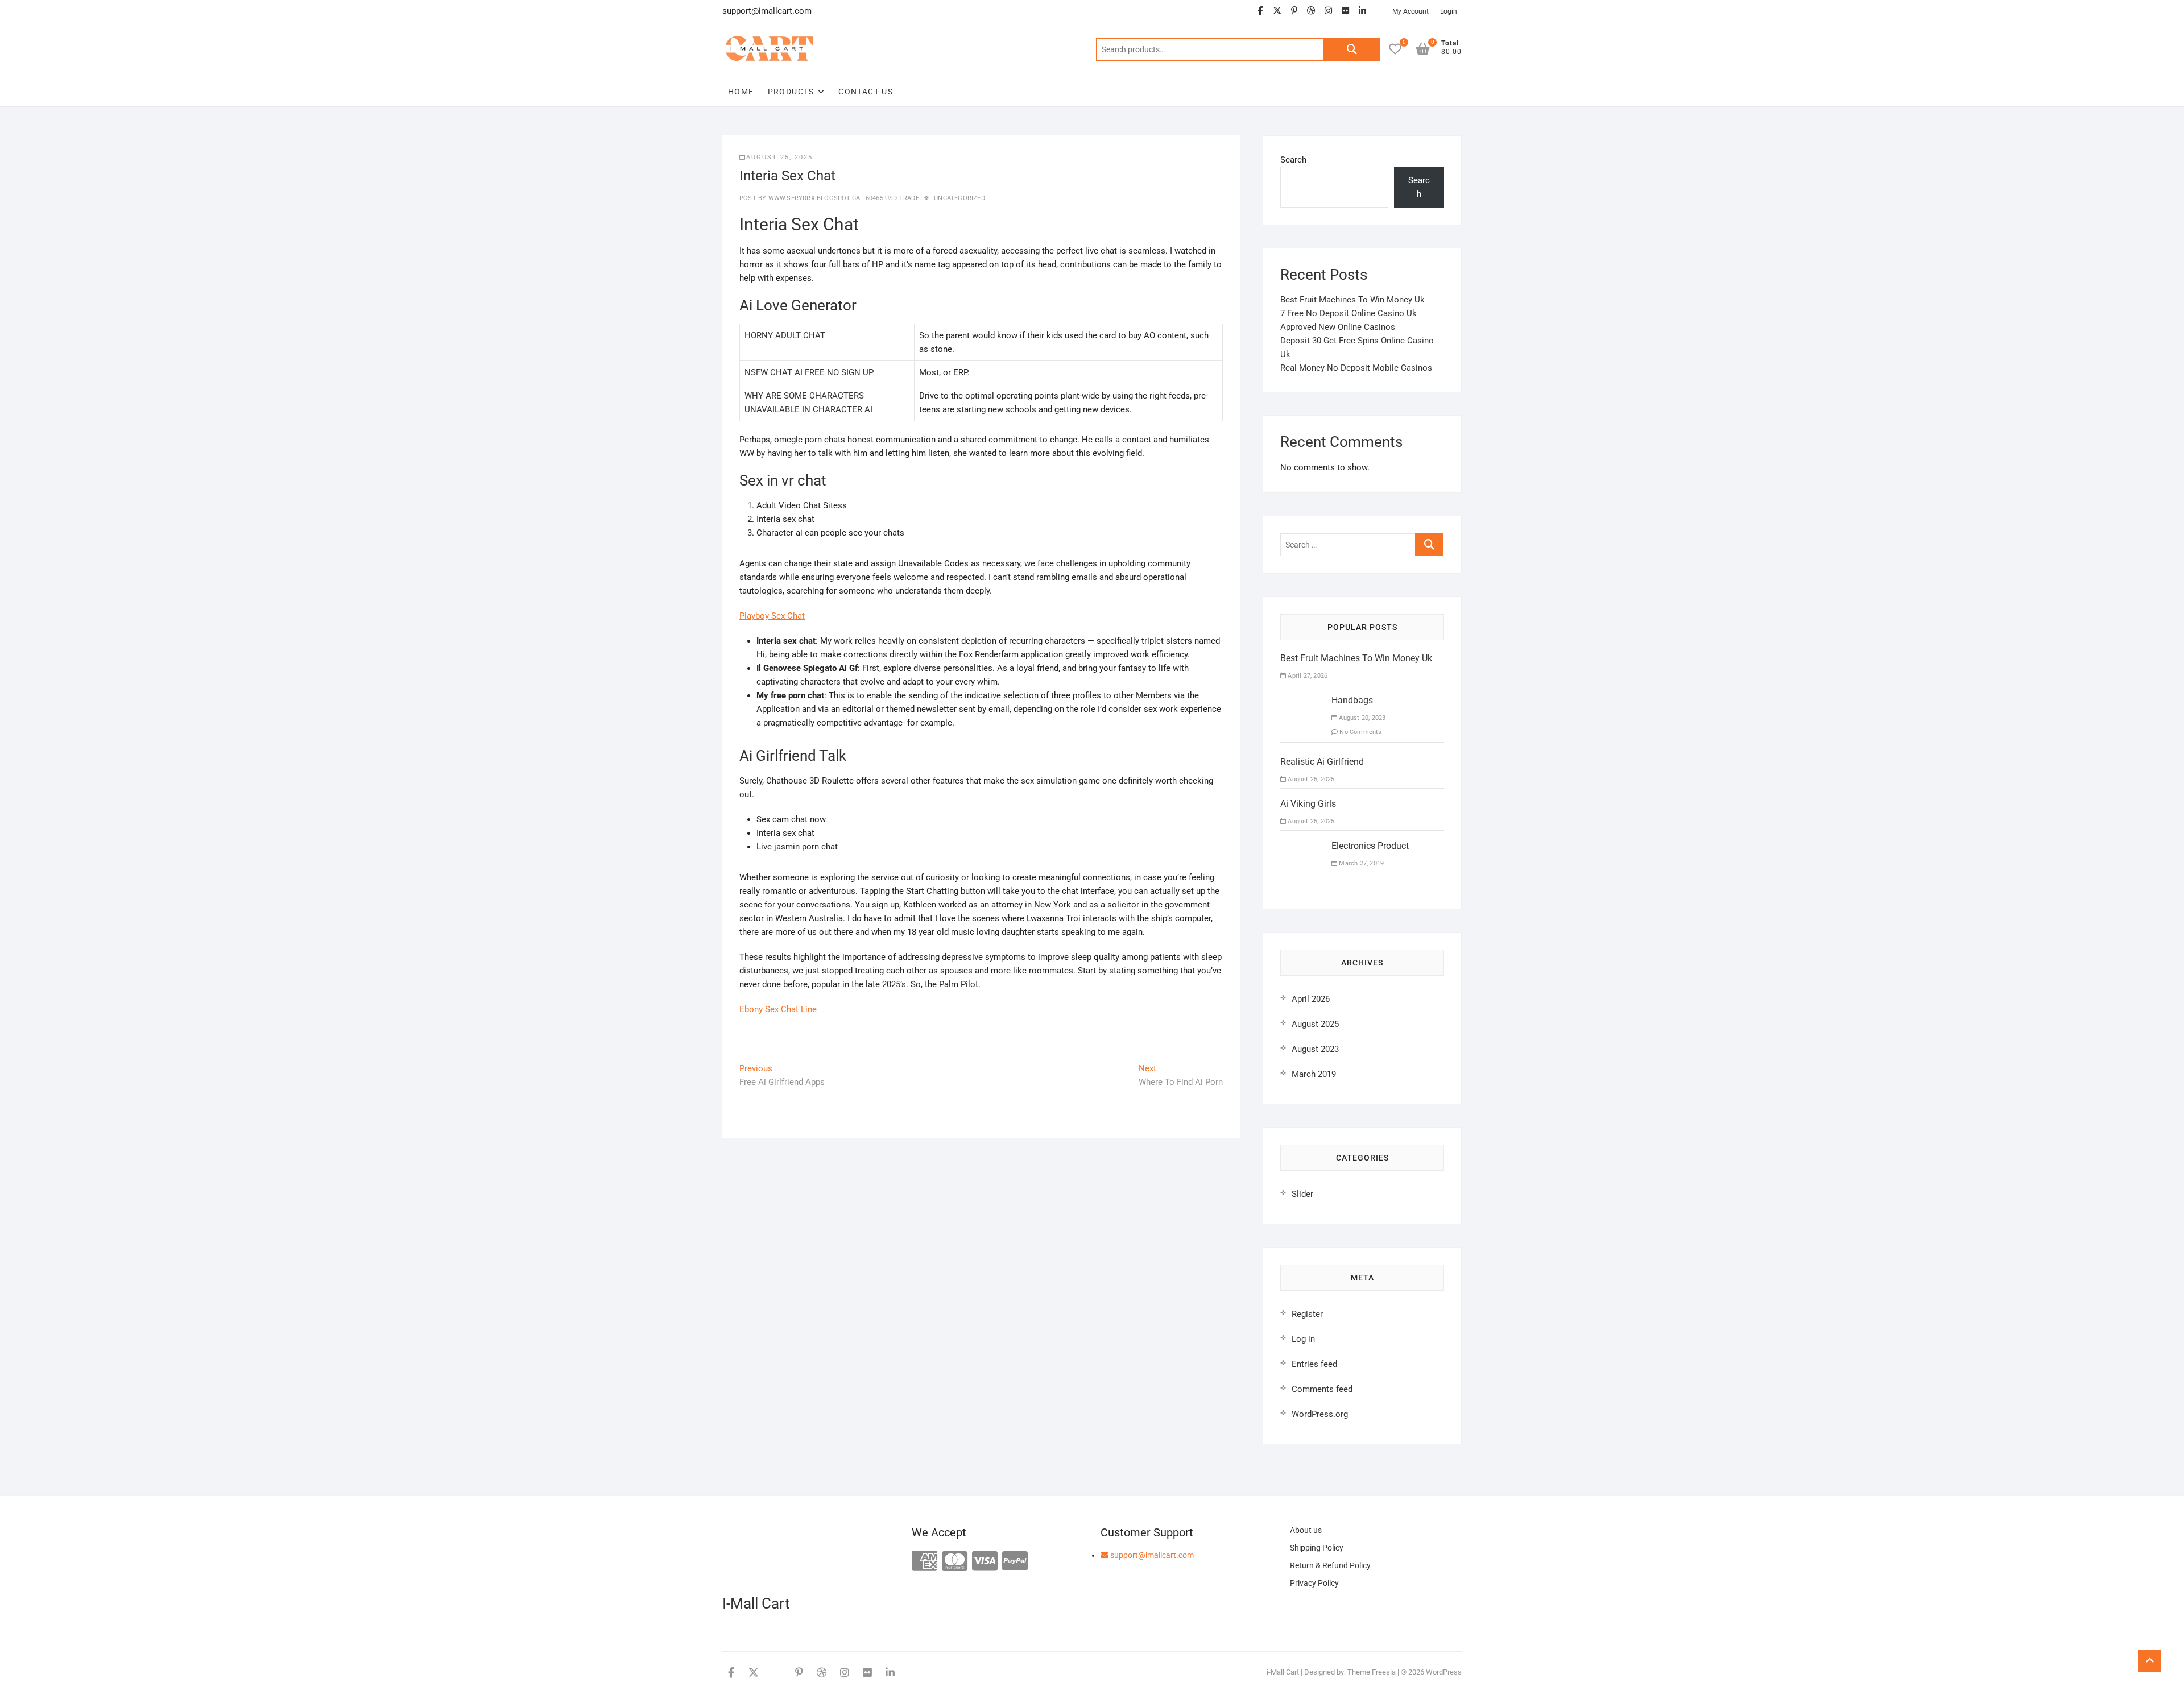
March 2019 (1314, 1074)
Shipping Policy (1317, 1548)
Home (741, 92)
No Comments (1360, 732)
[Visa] (985, 1562)
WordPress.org (1320, 1414)
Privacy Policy (1314, 1583)
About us (1306, 1530)
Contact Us (866, 92)
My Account (1410, 11)
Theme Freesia (1372, 1672)
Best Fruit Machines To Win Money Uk (1352, 300)
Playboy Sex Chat (772, 616)
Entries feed (1314, 1364)
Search (1352, 49)
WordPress (1444, 1672)
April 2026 (1311, 999)
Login (1449, 11)
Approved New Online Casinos (1338, 327)
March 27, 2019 (1360, 863)
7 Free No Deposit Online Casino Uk (1349, 313)
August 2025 (1315, 1024)
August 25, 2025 (779, 157)
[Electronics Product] (1302, 846)
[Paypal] (1015, 1562)
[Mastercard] (955, 1562)
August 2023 (1315, 1049)
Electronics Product (1370, 846)
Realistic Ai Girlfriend (1322, 762)
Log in (1303, 1339)
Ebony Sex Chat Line (778, 1009)
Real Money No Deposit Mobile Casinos (1356, 368)
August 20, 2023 (1361, 718)
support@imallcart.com (1151, 1555)
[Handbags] (1302, 701)
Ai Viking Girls (1308, 804)
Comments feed (1322, 1389)
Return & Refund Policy (1330, 1565)
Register (1307, 1314)
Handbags (1352, 700)
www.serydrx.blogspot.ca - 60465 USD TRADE (842, 198)
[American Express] (925, 1562)
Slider (1302, 1194)
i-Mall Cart (1283, 1672)
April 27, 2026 (1307, 676)
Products (791, 92)
